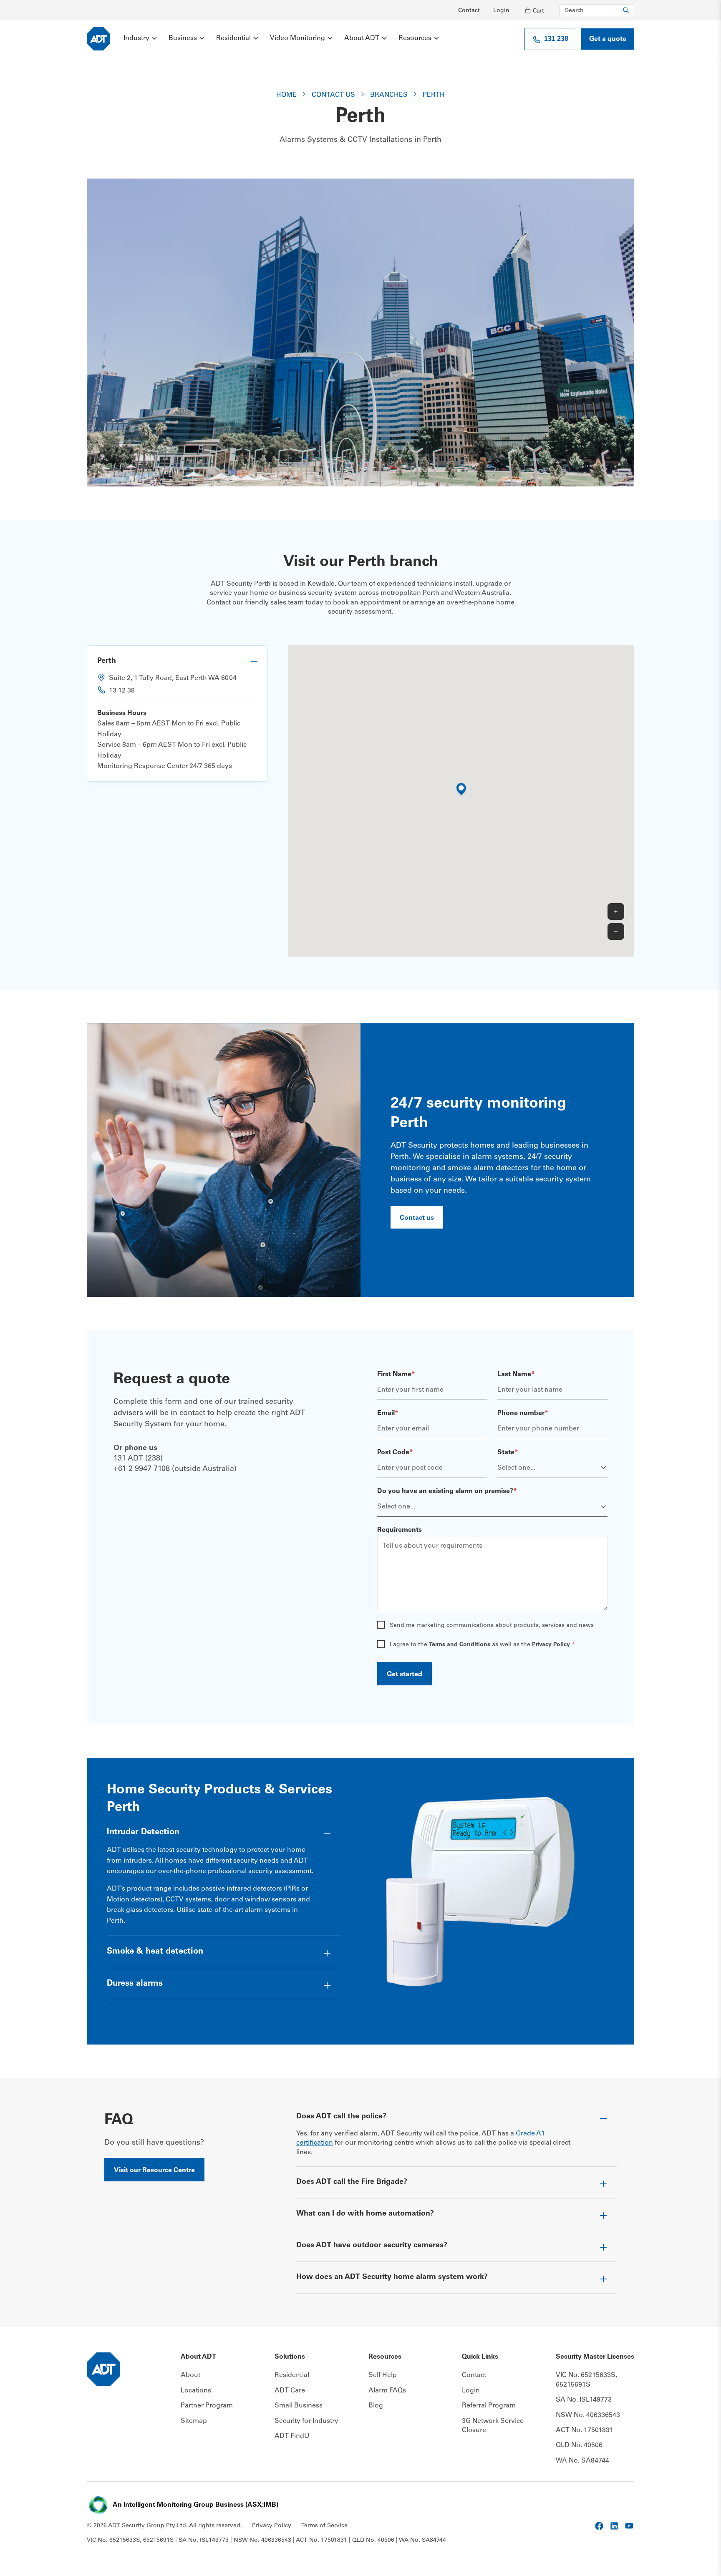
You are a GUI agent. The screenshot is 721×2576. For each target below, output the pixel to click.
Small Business (299, 2406)
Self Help (383, 2375)
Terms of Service (324, 2526)
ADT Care (290, 2391)
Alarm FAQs (387, 2391)
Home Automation (325, 2224)
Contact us (333, 95)
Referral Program (489, 2406)
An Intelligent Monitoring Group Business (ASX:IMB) (195, 2505)
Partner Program (207, 2406)
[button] (461, 791)
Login (501, 11)
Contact (469, 11)
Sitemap (194, 2421)
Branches (389, 95)
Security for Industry (306, 2421)
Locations (196, 2391)
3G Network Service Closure (493, 2426)
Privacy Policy (551, 1645)
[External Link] (599, 2526)
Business (183, 38)
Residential (233, 38)
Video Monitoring (297, 38)
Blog (376, 2406)
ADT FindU (292, 2436)
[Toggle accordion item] (177, 661)
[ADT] (98, 39)
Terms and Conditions (460, 1645)
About (190, 2375)
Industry (136, 38)
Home (286, 95)
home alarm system (354, 2288)
